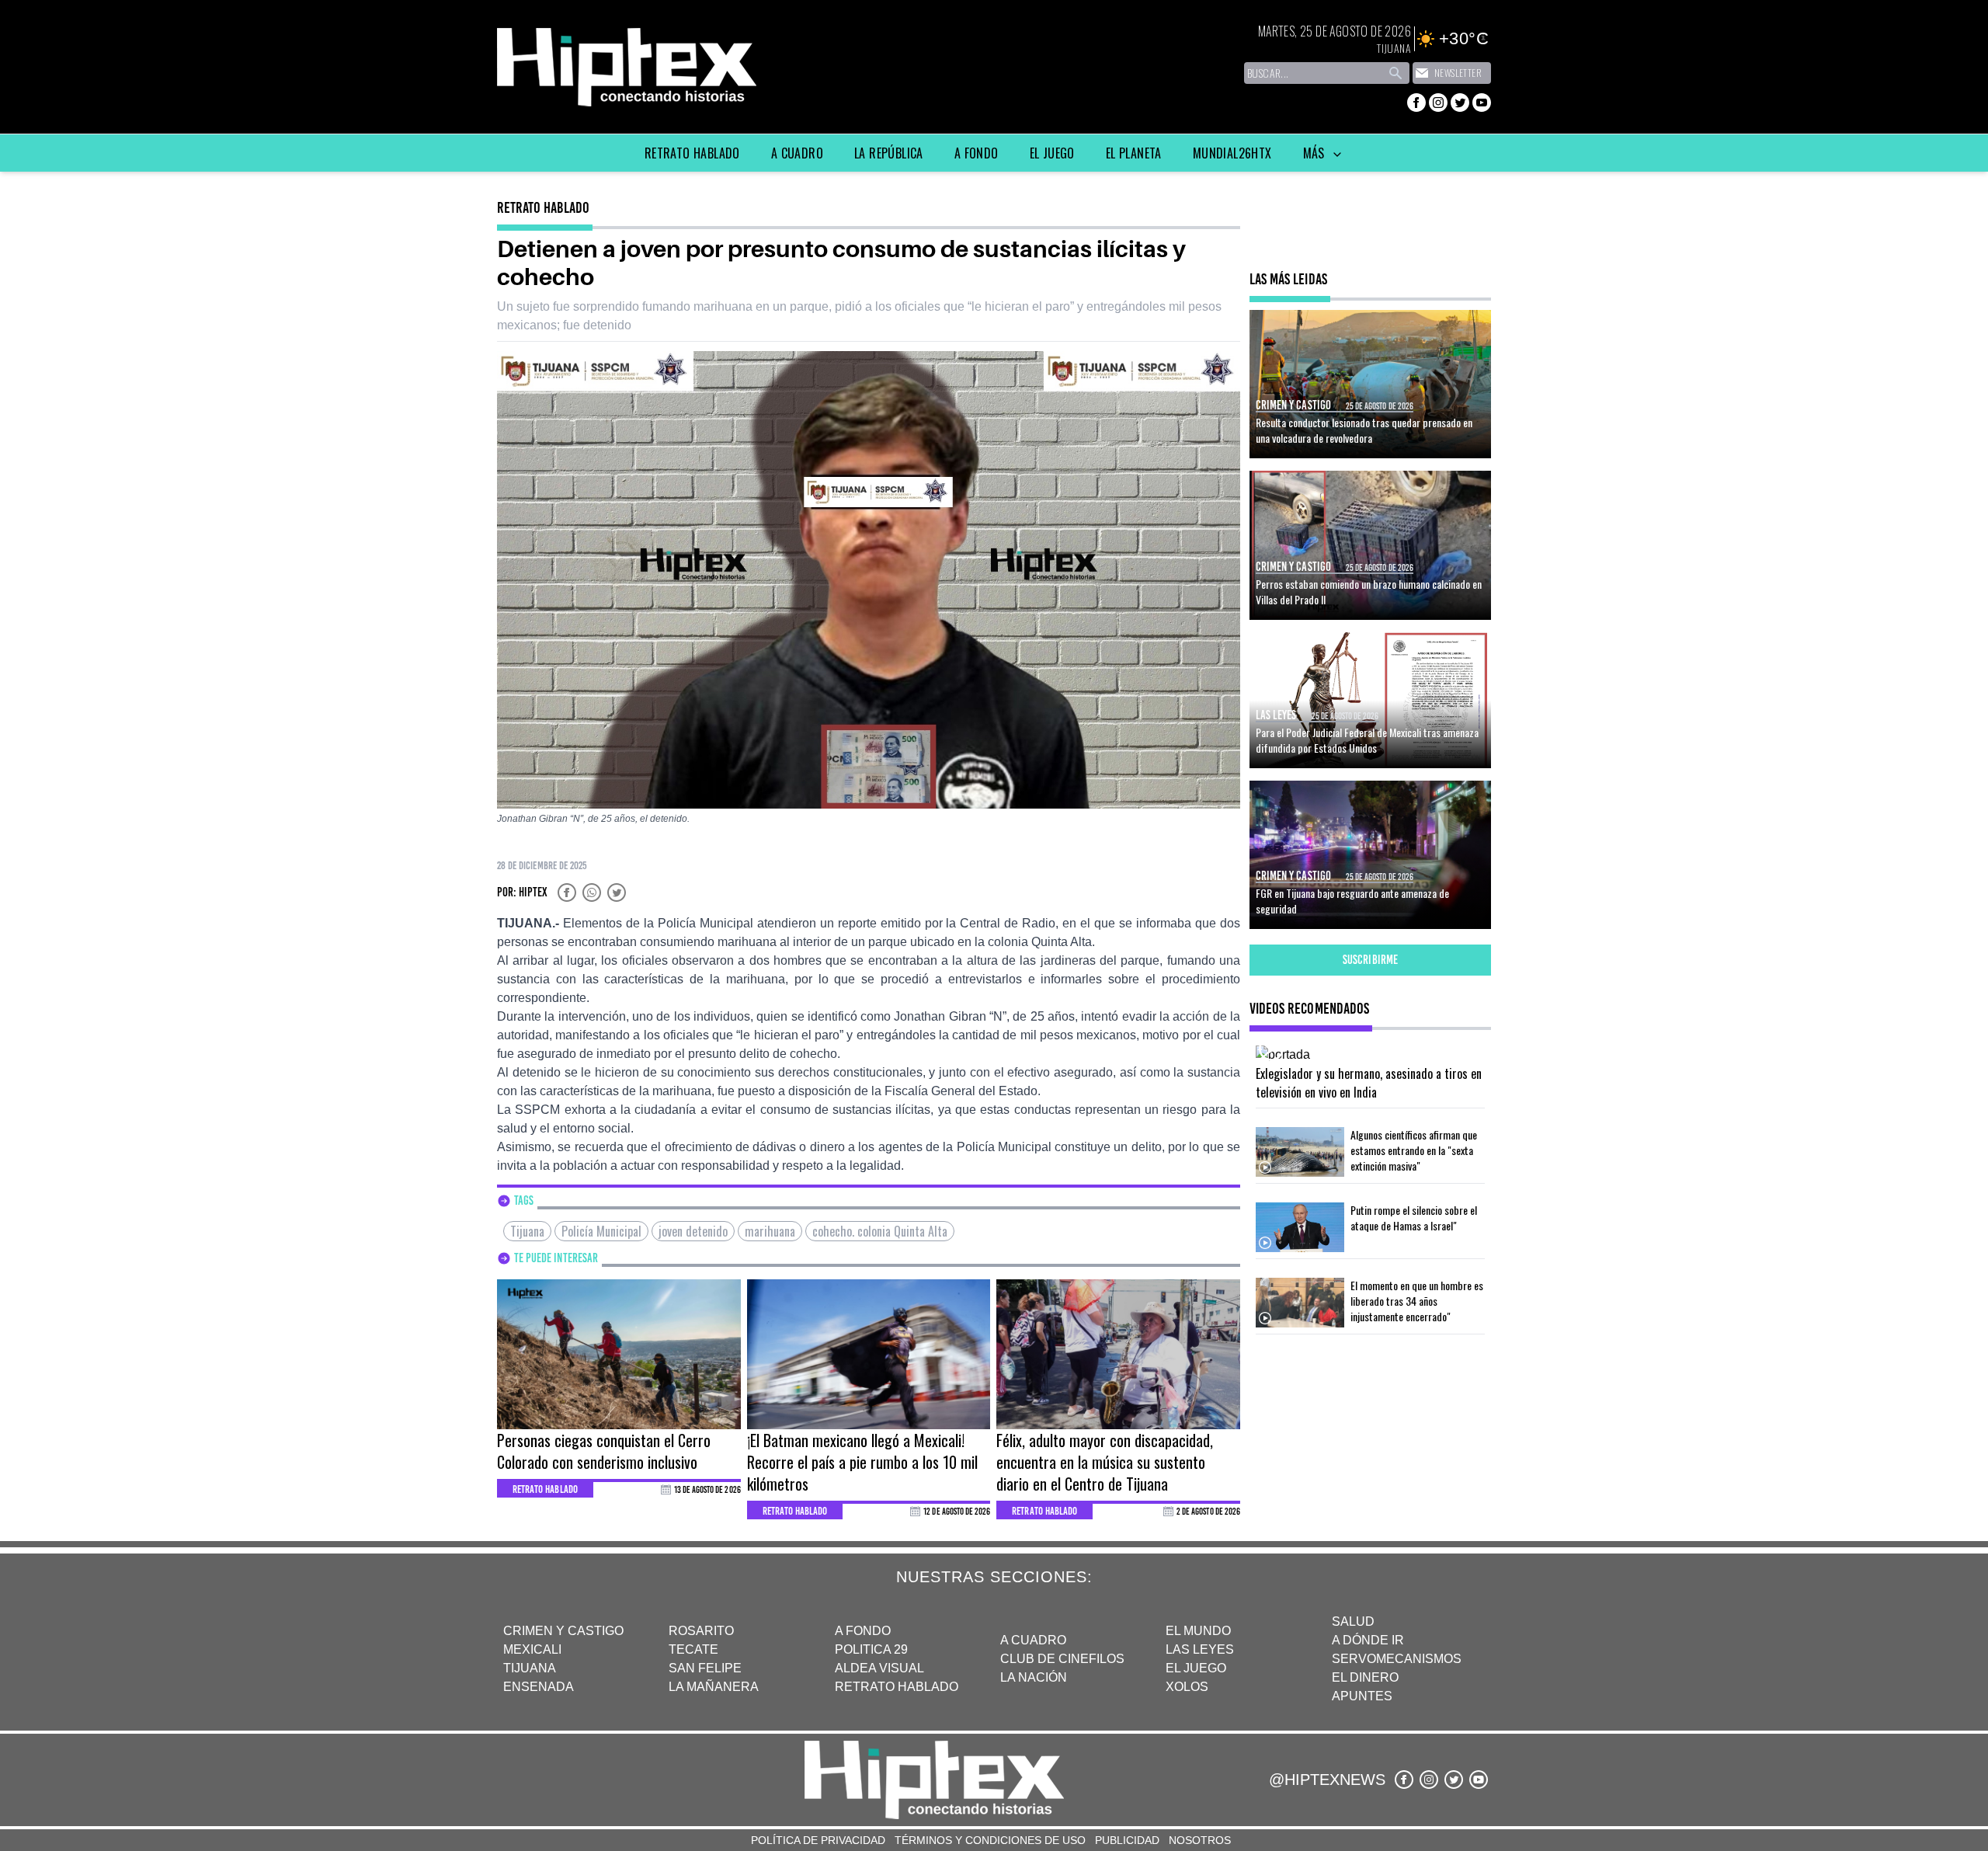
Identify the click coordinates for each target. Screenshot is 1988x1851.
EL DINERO (1365, 1677)
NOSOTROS (1200, 1840)
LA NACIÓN (1034, 1677)
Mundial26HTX (1232, 153)
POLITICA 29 (871, 1649)
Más (1316, 153)
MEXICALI (532, 1649)
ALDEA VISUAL (879, 1668)
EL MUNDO (1198, 1631)
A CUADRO (1033, 1640)
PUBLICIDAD (1127, 1840)
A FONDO (863, 1631)
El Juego (1052, 153)
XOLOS (1187, 1687)
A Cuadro (797, 153)
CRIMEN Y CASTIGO (563, 1631)
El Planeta (1134, 153)
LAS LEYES (1200, 1649)
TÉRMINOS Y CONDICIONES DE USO (990, 1840)
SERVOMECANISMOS (1397, 1659)
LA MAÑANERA (714, 1687)
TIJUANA (530, 1668)
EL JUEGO (1196, 1668)
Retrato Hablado (692, 153)
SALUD (1353, 1621)
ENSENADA (539, 1687)
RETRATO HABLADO (897, 1687)
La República (889, 153)
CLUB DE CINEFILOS (1062, 1659)
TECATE (693, 1649)
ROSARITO (701, 1631)
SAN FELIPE (705, 1668)
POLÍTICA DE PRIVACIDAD (818, 1840)
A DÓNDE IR (1368, 1640)
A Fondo (977, 153)
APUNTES (1362, 1696)
